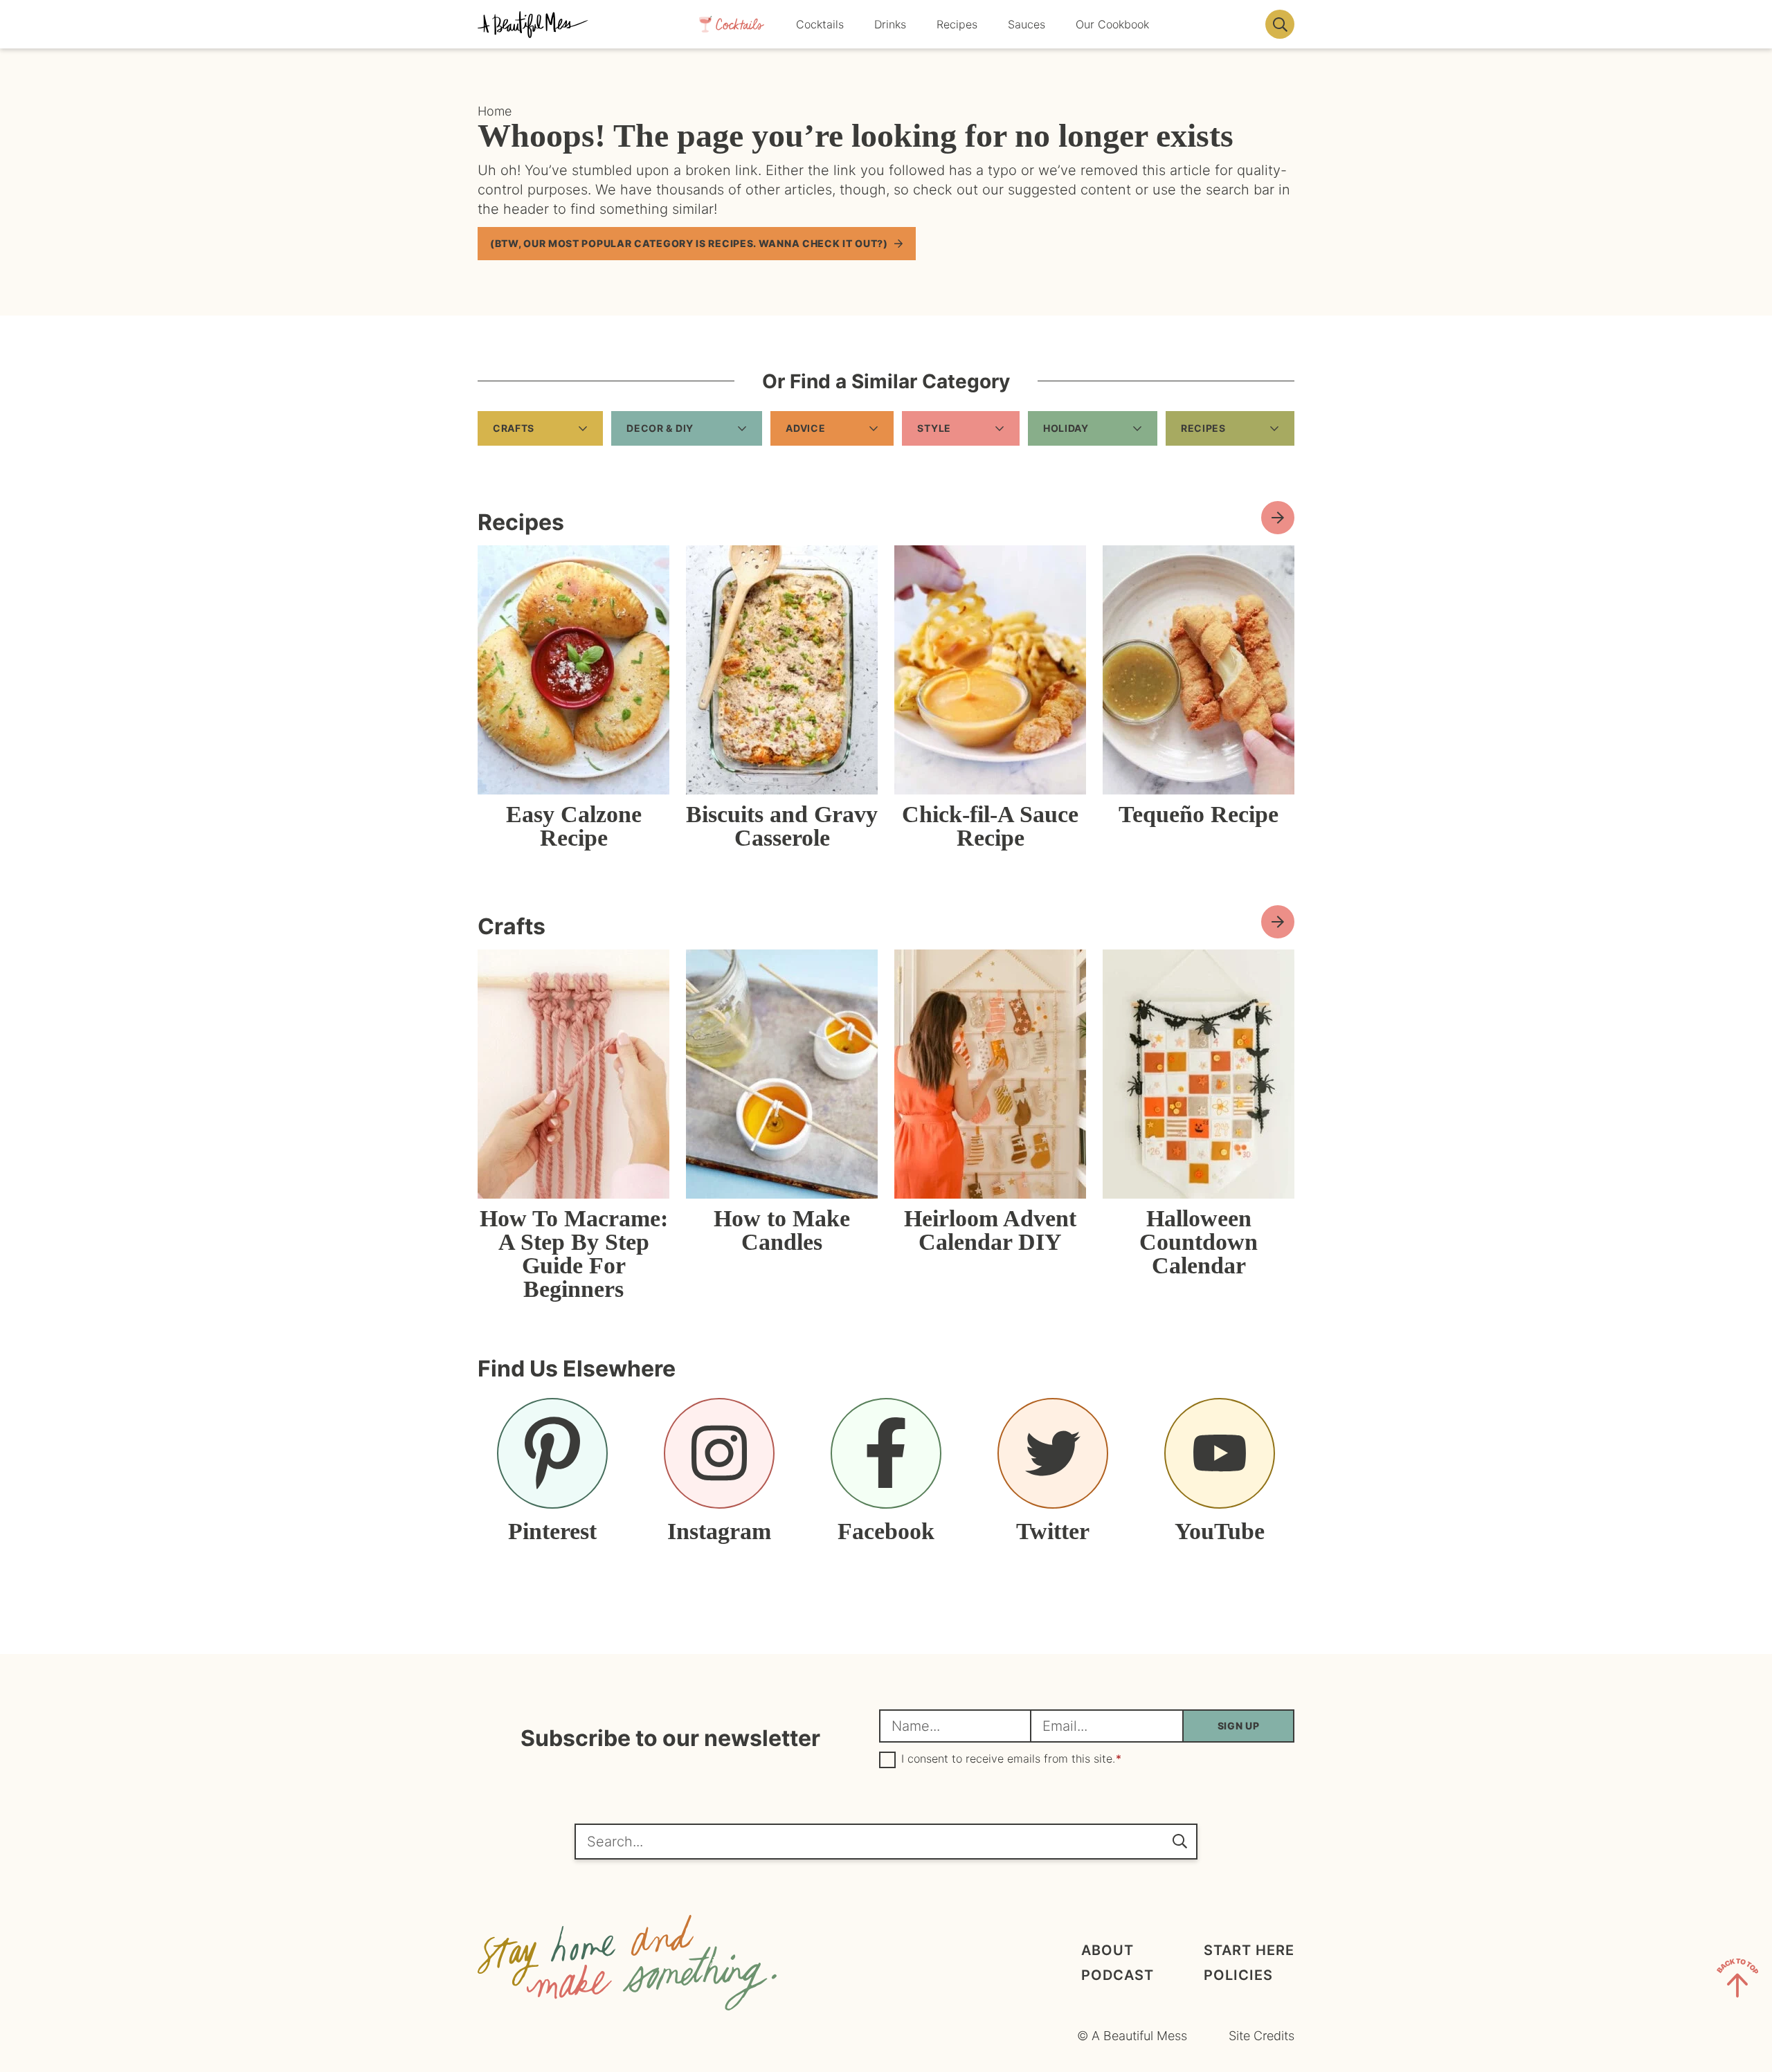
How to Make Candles (782, 1230)
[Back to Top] (1737, 1981)
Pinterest (552, 1531)
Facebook (886, 1531)
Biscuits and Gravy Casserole (782, 826)
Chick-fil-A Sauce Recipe (990, 826)
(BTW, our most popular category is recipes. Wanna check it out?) (689, 243)
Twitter (1053, 1531)
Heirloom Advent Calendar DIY (990, 1230)
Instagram (719, 1531)
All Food (1278, 518)
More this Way (1278, 922)
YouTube (1220, 1531)
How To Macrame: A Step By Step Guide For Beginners (574, 1254)
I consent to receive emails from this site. (1011, 1759)
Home (495, 111)
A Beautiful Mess (533, 24)
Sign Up (1239, 1726)
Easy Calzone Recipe (574, 826)
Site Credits (1262, 2036)
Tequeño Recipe (1199, 814)
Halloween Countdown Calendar (1199, 1242)
